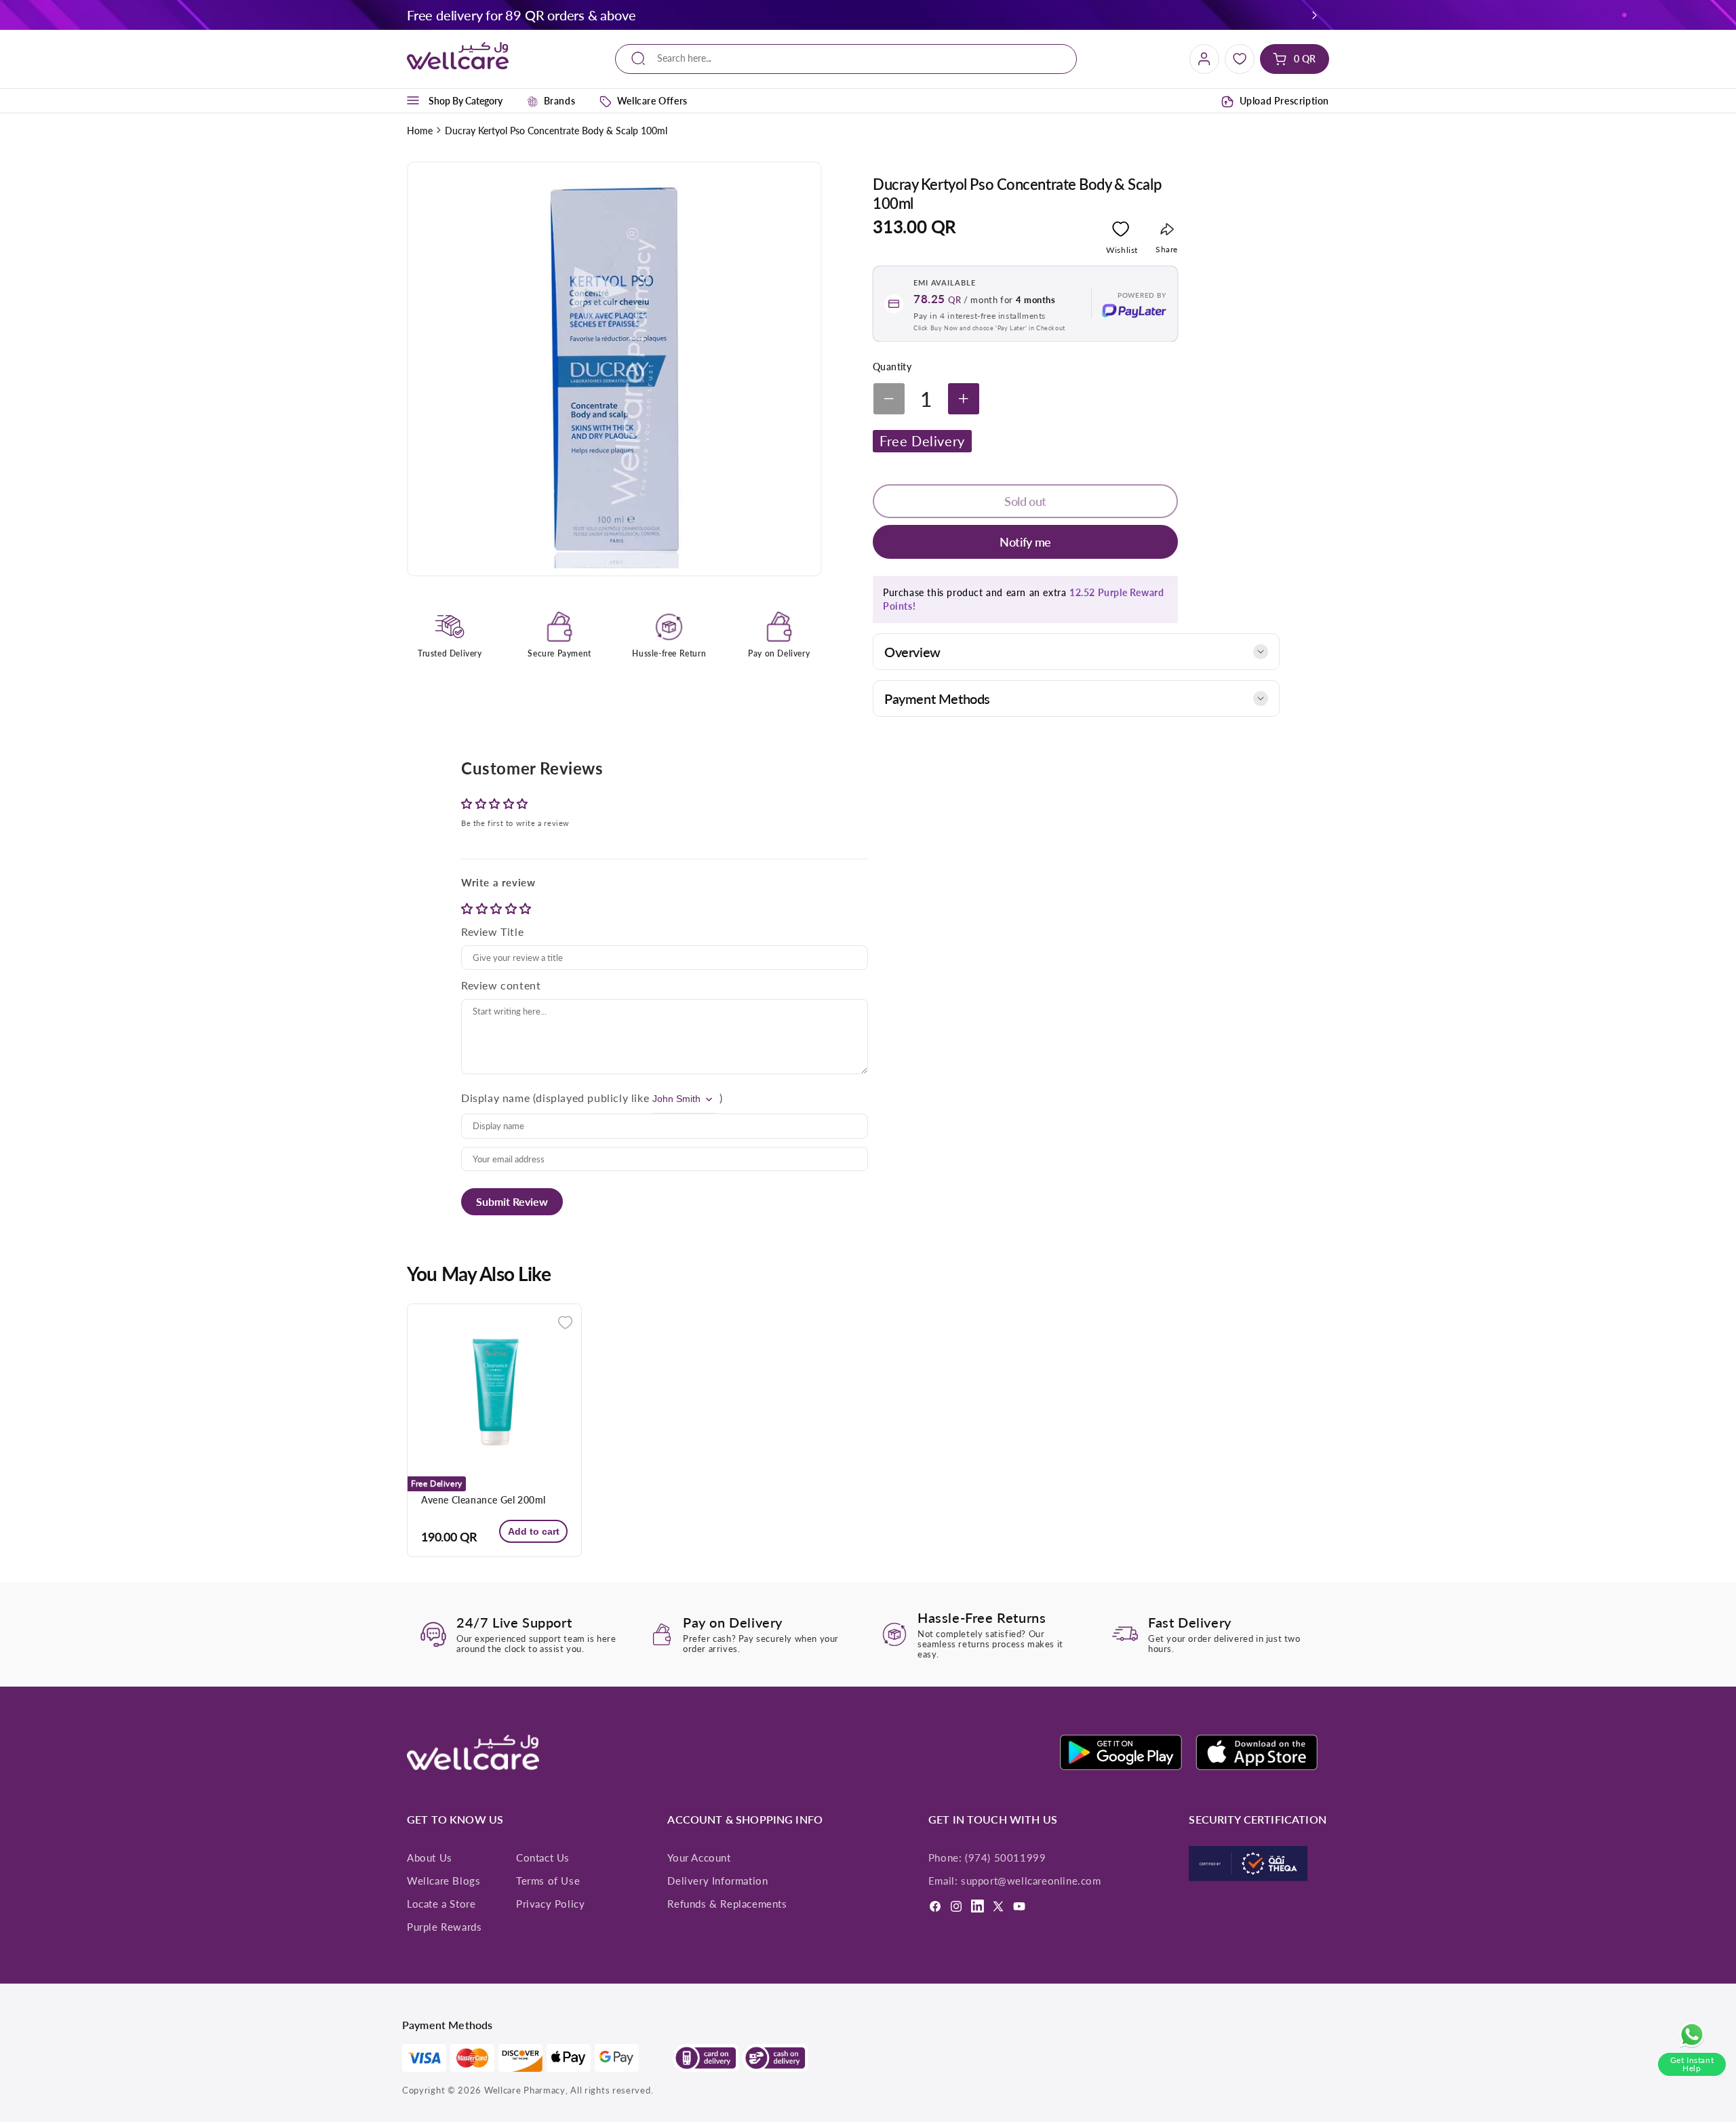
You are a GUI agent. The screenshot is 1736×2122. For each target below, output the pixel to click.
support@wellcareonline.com (1031, 1881)
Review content (501, 985)
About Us (430, 1858)
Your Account (699, 1858)
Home (420, 131)
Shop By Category (466, 101)
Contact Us (543, 1858)
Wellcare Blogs (443, 1881)
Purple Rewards (444, 1927)
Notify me (1025, 542)
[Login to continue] (1121, 232)
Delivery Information (717, 1881)
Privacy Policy (550, 1904)
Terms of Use (548, 1881)
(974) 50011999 (1005, 1858)
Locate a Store (441, 1904)
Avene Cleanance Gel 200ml (484, 1500)
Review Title (492, 931)
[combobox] (846, 59)
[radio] (469, 908)
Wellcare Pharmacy (525, 2090)
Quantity (892, 367)
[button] (1315, 15)
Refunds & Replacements (727, 1904)
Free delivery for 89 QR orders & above (521, 15)
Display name (495, 1098)
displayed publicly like (592, 1098)
